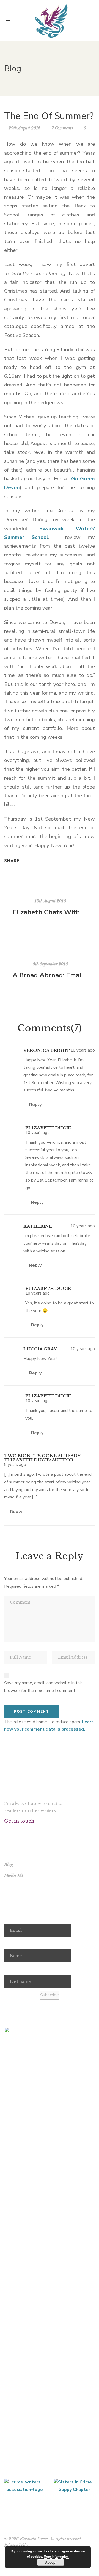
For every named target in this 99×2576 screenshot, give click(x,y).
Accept (51, 2562)
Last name (14, 1969)
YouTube (27, 1831)
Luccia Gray (40, 1349)
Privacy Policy (17, 2545)
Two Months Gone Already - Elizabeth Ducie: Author (44, 1458)
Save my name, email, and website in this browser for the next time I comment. (43, 1687)
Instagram (20, 1831)
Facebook (6, 1831)
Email (9, 1917)
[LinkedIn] (41, 861)
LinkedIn (34, 1831)
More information (56, 2556)
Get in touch (19, 1821)
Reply (35, 1105)
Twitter (13, 1831)
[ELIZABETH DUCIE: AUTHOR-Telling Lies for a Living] (51, 21)
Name (10, 1943)
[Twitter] (34, 861)
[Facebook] (27, 861)
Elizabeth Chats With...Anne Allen (50, 912)
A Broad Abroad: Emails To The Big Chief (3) (50, 975)
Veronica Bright (47, 1050)
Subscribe (50, 1995)
